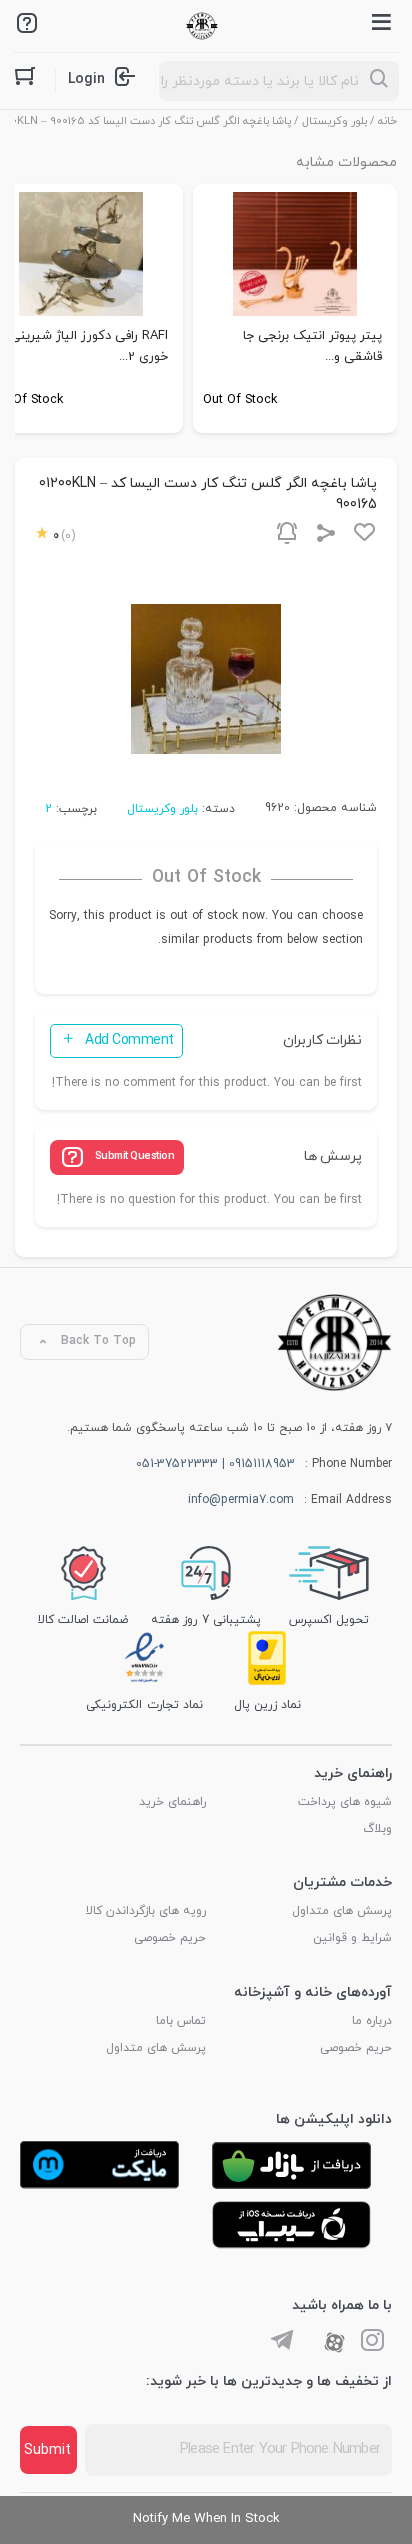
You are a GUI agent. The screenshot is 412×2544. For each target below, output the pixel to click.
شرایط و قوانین (352, 1938)
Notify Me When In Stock (206, 2519)
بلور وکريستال (334, 121)
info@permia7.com (241, 1500)
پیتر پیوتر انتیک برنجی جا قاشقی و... (312, 346)
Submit (47, 2450)
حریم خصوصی (170, 1938)
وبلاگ (377, 1829)
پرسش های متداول (342, 1911)
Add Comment (129, 1040)
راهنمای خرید (172, 1802)
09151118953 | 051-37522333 (215, 1464)
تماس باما (181, 2021)
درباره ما (372, 2021)
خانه (387, 121)
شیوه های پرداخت (345, 1802)
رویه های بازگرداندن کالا (146, 1911)
